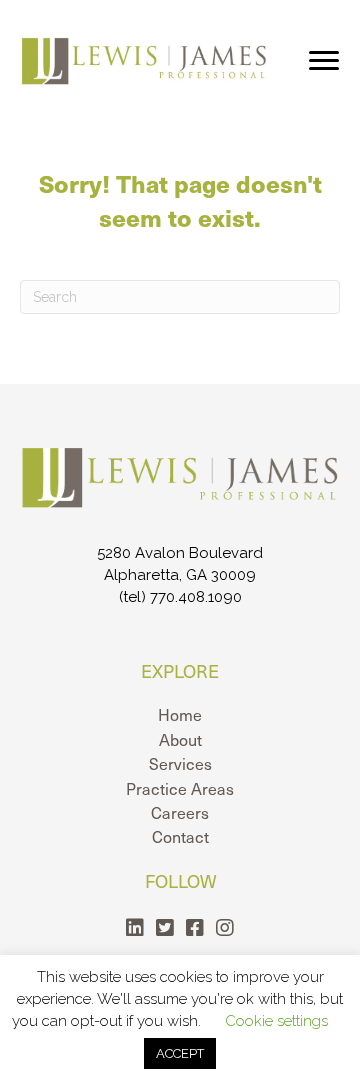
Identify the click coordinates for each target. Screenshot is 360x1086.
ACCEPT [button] (180, 1053)
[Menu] (324, 61)
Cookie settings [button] (276, 1021)
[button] (135, 928)
